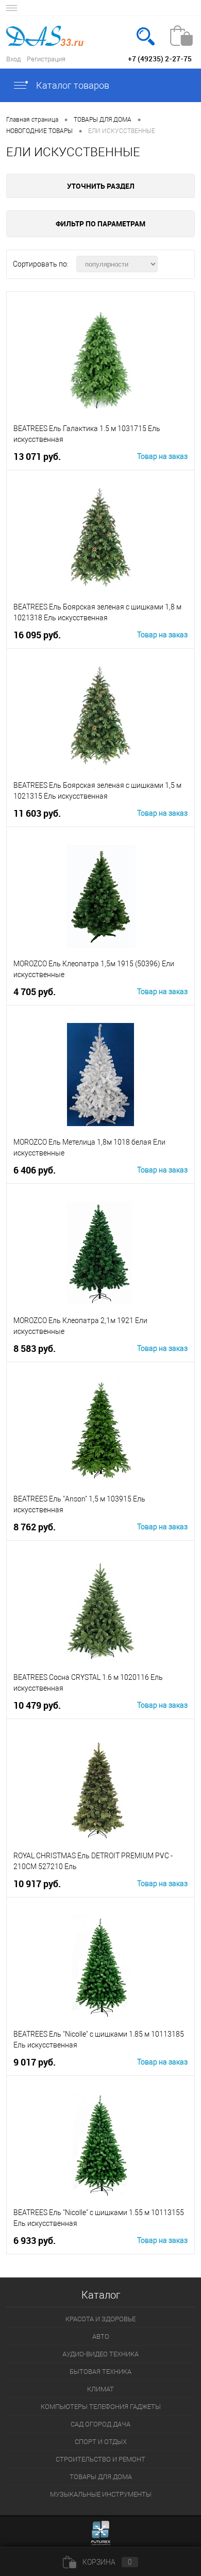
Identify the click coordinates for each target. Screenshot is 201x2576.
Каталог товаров (72, 85)
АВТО (101, 2336)
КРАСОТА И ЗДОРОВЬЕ (100, 2319)
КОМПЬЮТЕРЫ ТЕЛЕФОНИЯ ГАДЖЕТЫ (101, 2407)
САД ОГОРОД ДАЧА (100, 2424)
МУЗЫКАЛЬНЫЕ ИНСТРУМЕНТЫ (101, 2494)
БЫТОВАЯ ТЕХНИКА (100, 2372)
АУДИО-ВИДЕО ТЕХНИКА (100, 2354)
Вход (13, 59)
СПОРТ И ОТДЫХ (101, 2442)
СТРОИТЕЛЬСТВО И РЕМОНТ (100, 2459)
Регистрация (46, 59)
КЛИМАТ (100, 2389)
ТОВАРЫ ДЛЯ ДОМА (101, 2477)
